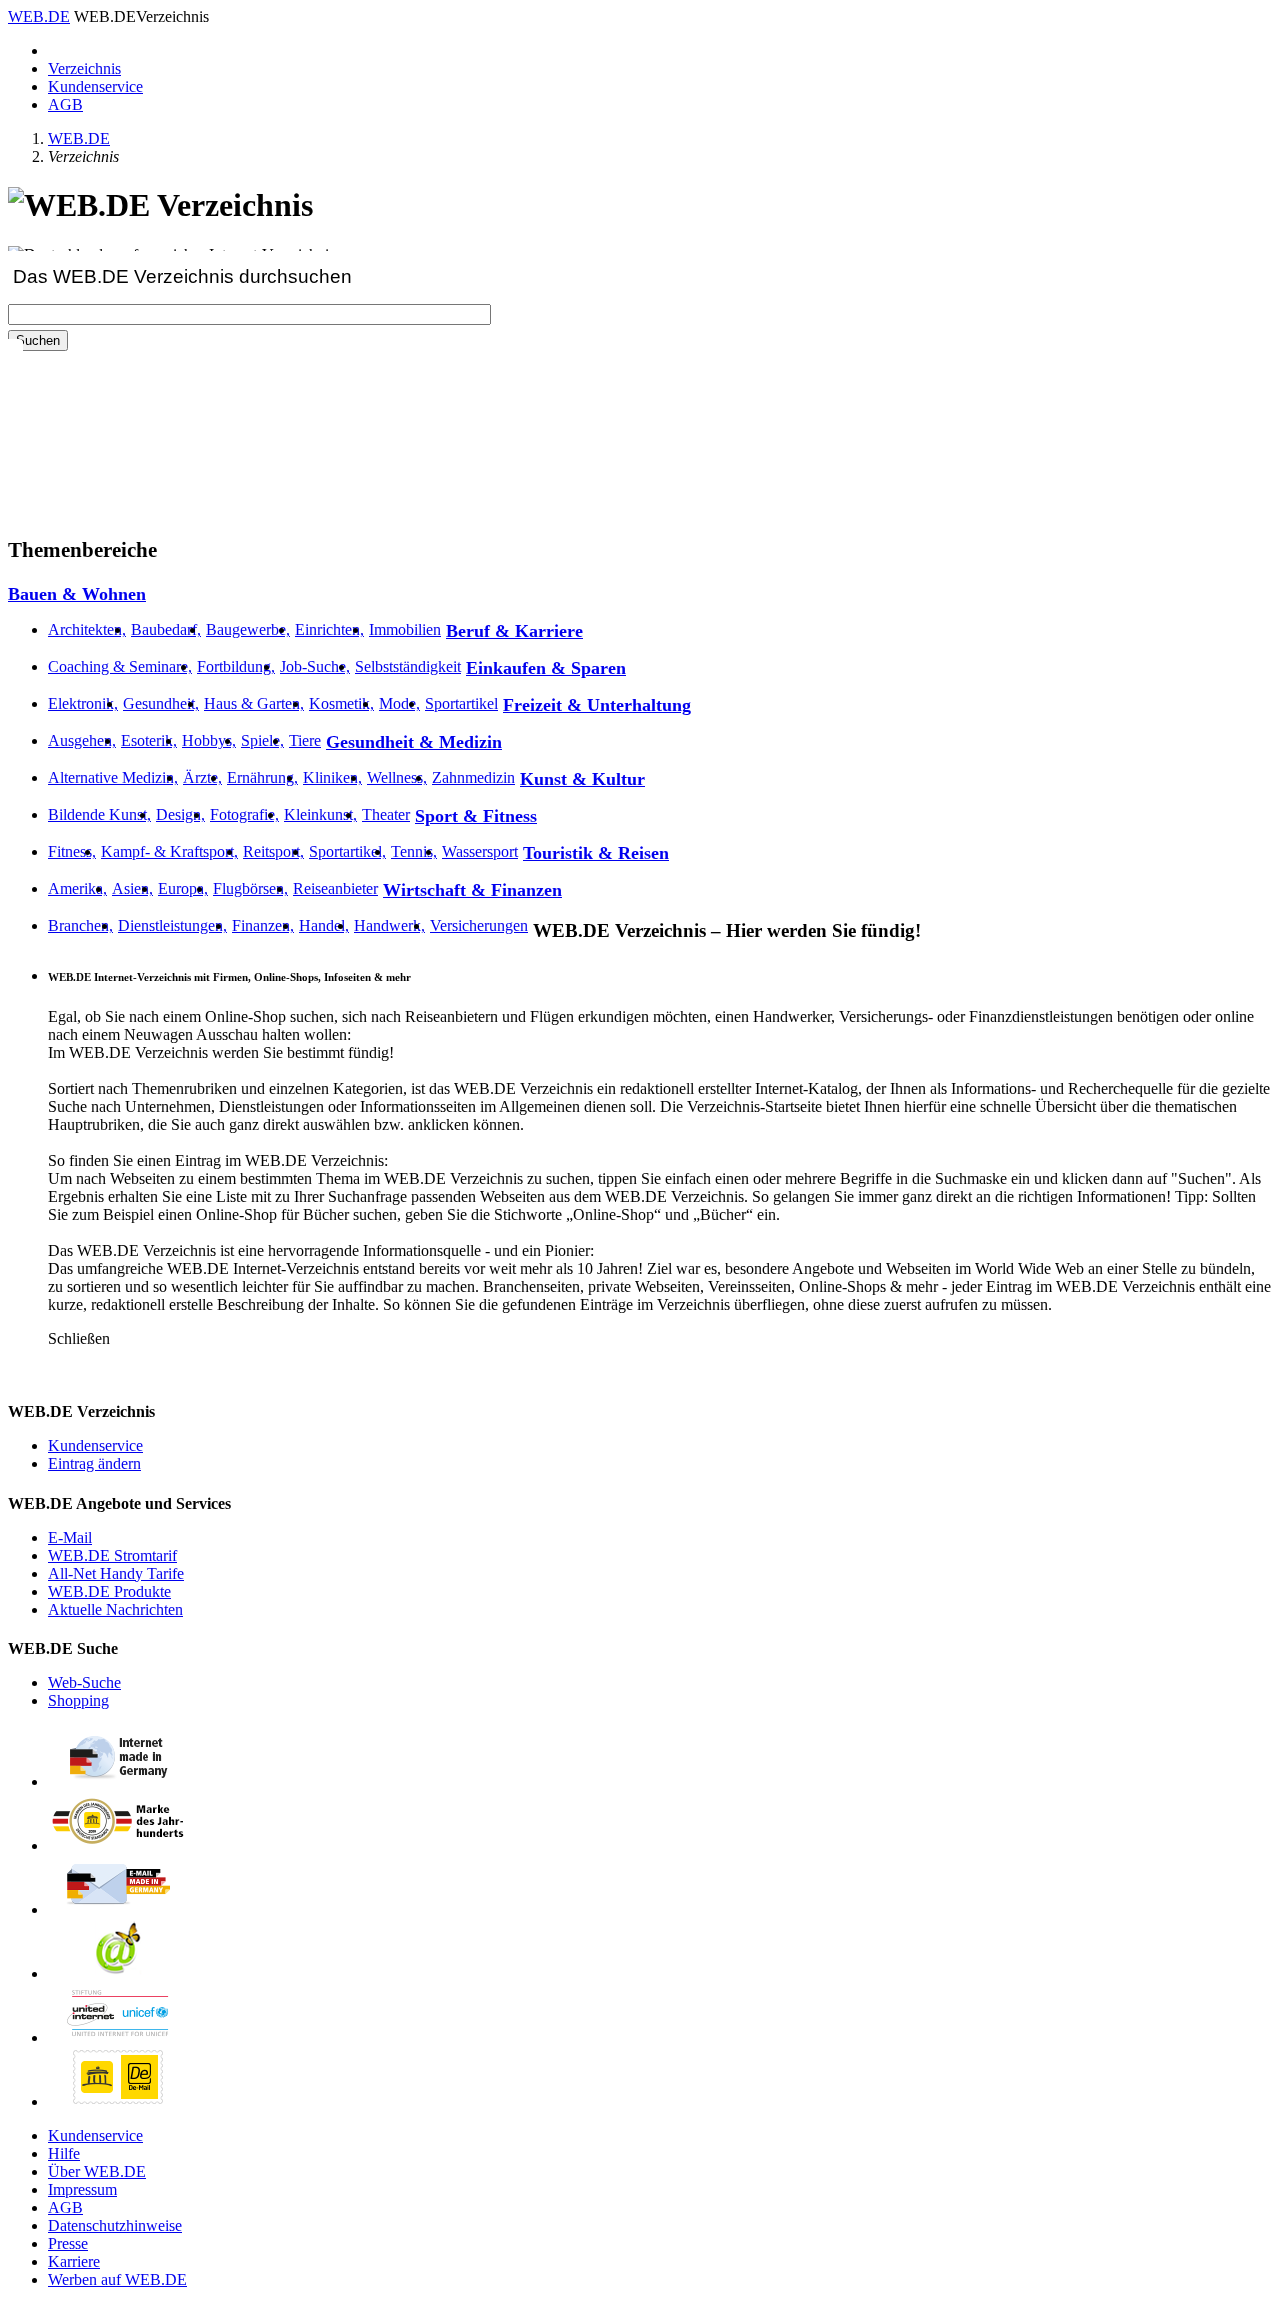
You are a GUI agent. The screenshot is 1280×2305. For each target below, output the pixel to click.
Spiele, (262, 740)
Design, (180, 814)
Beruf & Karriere (514, 631)
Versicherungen (479, 925)
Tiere (305, 740)
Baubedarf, (166, 629)
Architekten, (87, 629)
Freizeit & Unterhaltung (597, 705)
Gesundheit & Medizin (414, 742)
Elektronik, (83, 703)
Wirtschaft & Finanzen (472, 890)
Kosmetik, (341, 703)
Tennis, (414, 851)
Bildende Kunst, (99, 814)
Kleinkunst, (320, 814)
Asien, (132, 888)
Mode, (399, 703)
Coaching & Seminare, (120, 666)
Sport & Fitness (476, 816)
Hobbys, (209, 740)
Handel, (324, 925)
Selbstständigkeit (408, 666)
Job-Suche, (315, 666)
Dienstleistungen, (172, 925)
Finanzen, (263, 925)
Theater (386, 814)
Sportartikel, (347, 851)
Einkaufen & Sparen (546, 668)
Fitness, (72, 851)
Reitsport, (273, 851)
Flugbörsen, (250, 888)
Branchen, (80, 925)
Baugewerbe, (248, 629)
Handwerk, (389, 925)
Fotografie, (244, 814)
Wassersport (480, 851)
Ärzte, (202, 777)
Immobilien (405, 629)
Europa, (183, 888)
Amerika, (77, 888)
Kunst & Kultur (582, 779)
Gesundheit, (161, 703)
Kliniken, (332, 777)
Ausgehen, (82, 740)
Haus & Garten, (254, 703)
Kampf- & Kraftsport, (169, 851)
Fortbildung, (236, 666)
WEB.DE (39, 16)
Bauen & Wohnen (77, 594)
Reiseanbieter (335, 888)
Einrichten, (329, 629)
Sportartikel (461, 703)
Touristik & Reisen (596, 853)
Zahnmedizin (473, 777)
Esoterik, (149, 740)
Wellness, (397, 777)
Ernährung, (262, 777)
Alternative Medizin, (113, 777)
